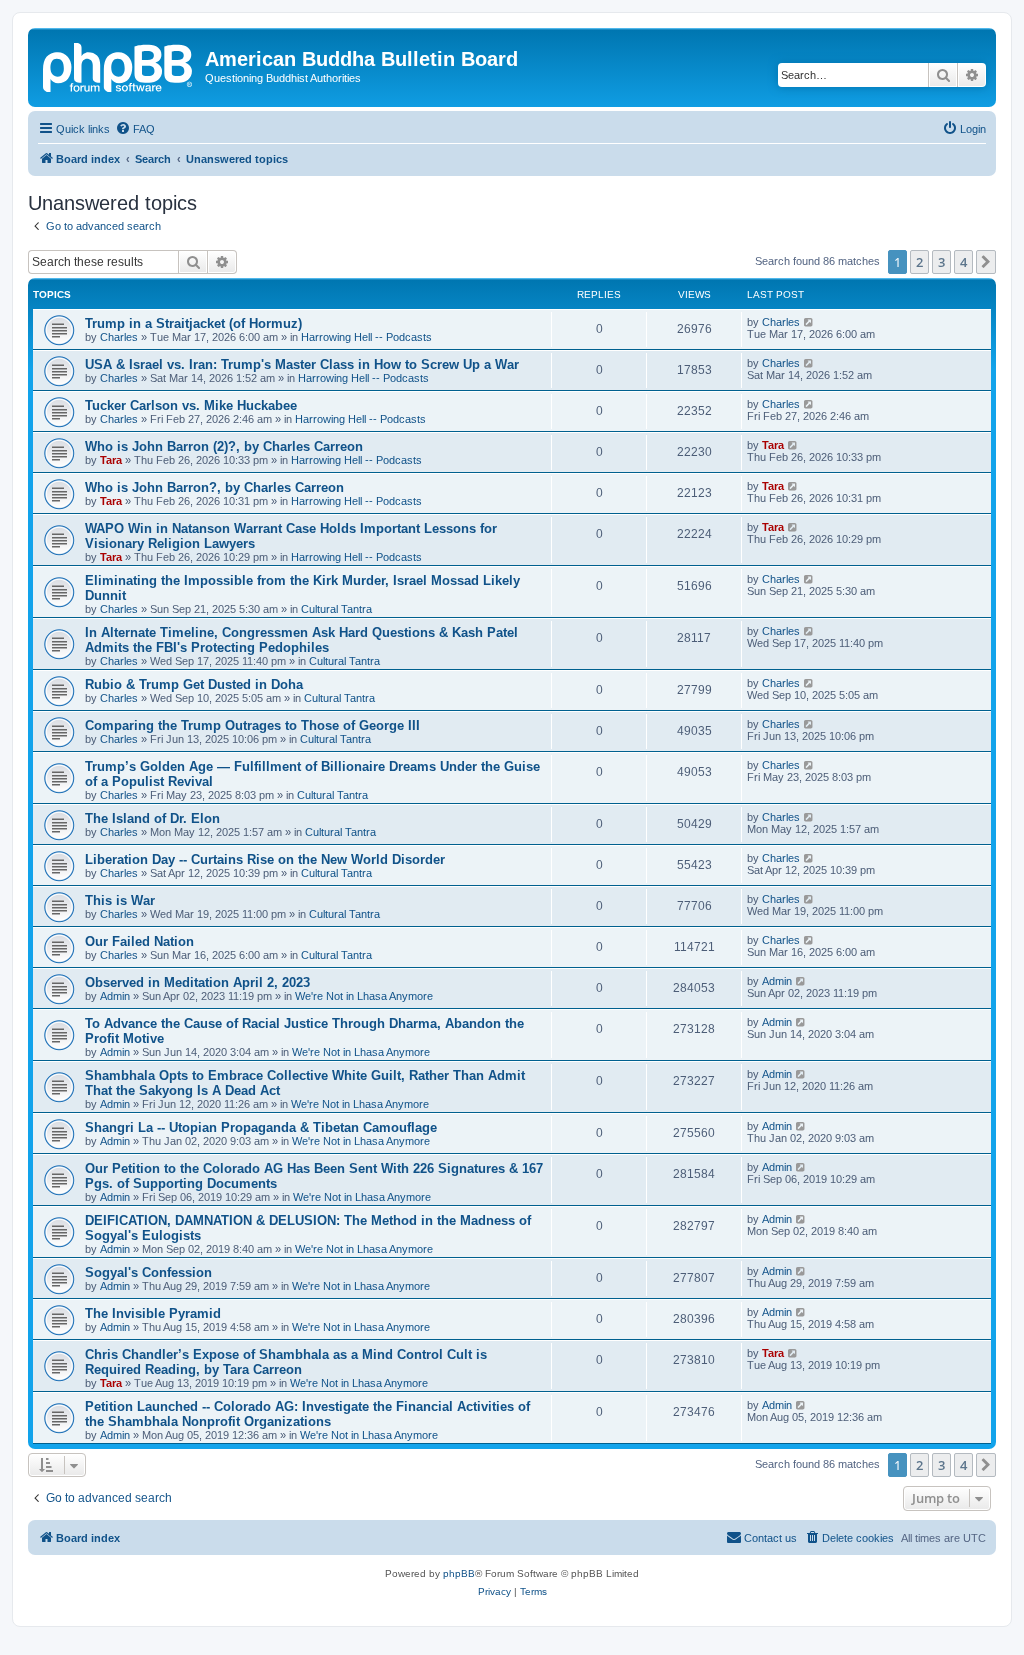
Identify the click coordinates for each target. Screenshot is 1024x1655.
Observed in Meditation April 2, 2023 (197, 982)
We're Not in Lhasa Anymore (364, 996)
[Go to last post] (809, 322)
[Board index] (119, 65)
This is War (120, 900)
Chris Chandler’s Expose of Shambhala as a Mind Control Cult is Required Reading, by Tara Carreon (286, 1362)
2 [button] (919, 262)
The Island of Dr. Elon (152, 818)
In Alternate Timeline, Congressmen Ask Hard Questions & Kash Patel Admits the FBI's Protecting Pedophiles (301, 640)
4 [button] (963, 262)
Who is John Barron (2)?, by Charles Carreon (224, 446)
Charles (119, 337)
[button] (986, 262)
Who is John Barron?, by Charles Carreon (214, 487)
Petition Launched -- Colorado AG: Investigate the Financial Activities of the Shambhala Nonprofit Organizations (307, 1414)
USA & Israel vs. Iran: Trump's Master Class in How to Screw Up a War (302, 364)
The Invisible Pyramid (153, 1313)
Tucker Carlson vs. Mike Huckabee (191, 405)
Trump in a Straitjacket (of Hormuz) (193, 323)
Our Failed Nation (139, 941)
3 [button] (941, 262)
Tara (111, 460)
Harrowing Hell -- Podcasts (366, 337)
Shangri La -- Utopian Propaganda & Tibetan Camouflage (261, 1127)
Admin (115, 996)
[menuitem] (135, 129)
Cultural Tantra (336, 609)
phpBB (459, 1573)
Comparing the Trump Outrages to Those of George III (252, 725)
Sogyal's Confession (148, 1272)
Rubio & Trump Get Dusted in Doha (194, 684)
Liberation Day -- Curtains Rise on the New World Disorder (265, 859)
